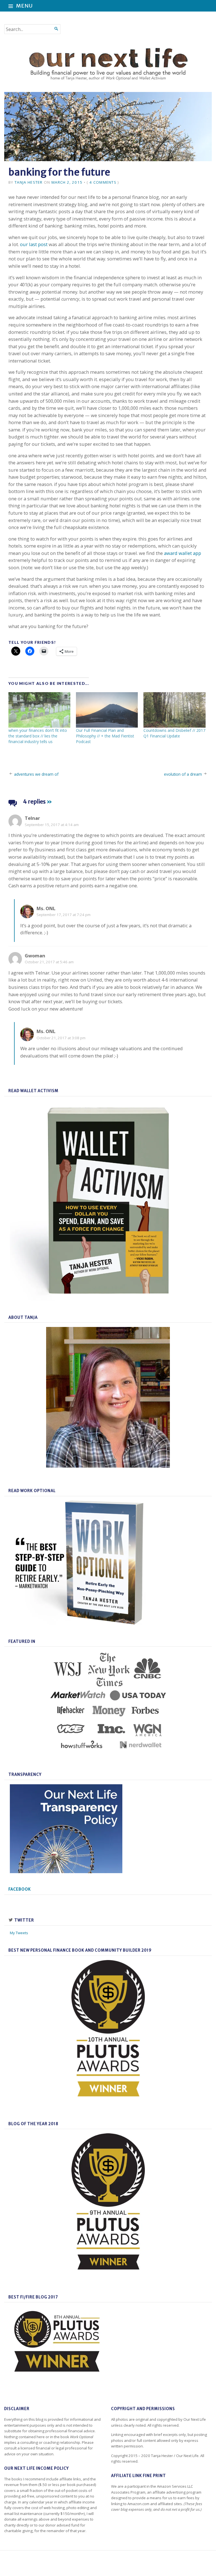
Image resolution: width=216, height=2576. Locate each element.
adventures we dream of (36, 774)
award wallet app (183, 553)
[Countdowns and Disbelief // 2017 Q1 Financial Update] (174, 710)
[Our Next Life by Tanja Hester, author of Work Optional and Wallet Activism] (108, 65)
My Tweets (19, 1933)
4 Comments (103, 182)
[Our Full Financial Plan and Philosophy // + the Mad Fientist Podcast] (107, 710)
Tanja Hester (29, 182)
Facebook (20, 1889)
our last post (34, 244)
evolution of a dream (183, 774)
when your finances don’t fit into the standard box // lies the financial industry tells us (38, 736)
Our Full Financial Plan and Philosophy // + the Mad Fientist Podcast (105, 736)
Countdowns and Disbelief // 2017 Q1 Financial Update (174, 733)
